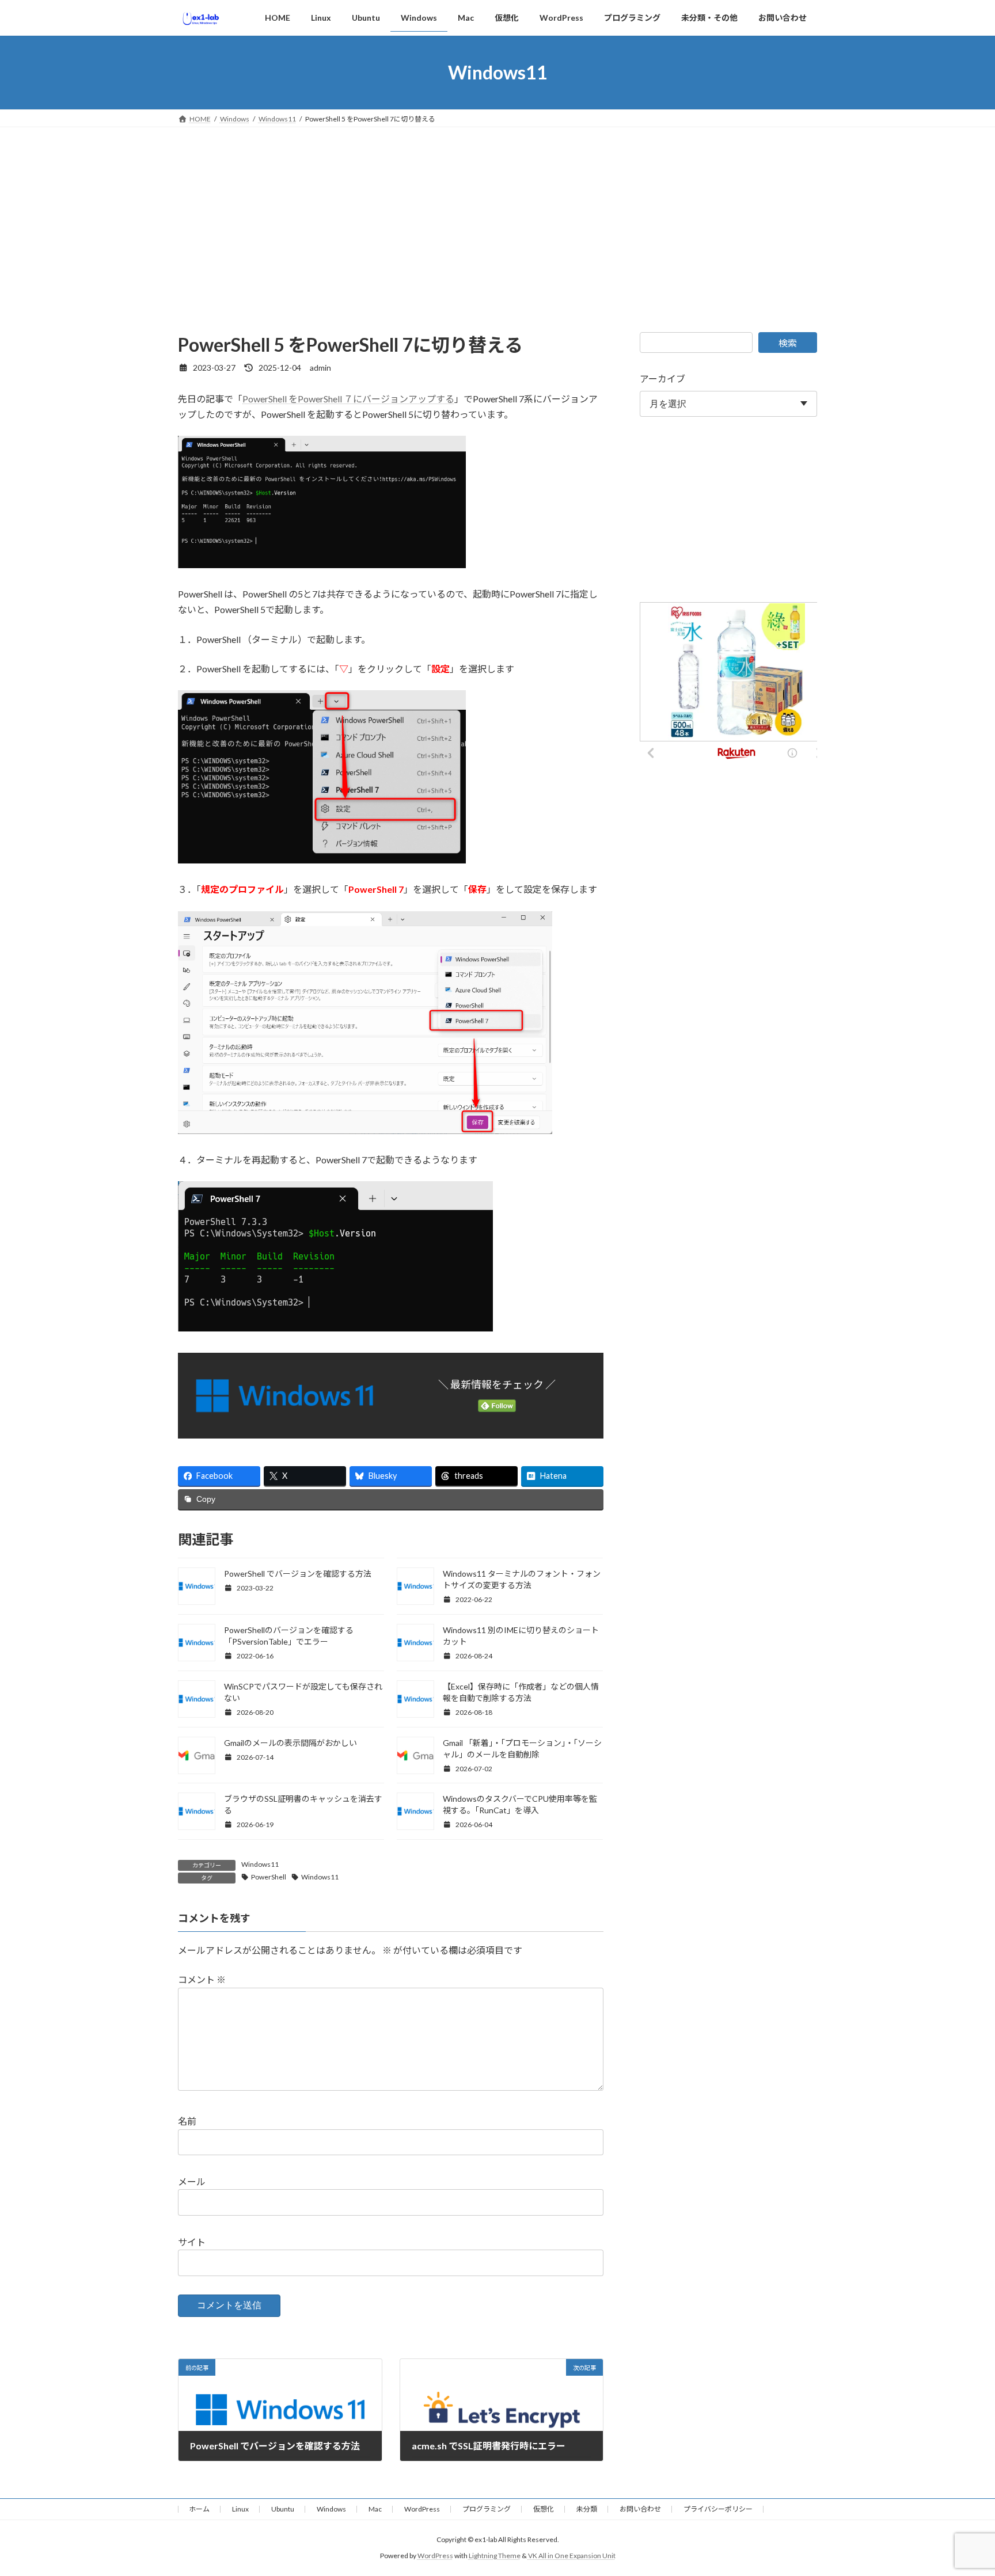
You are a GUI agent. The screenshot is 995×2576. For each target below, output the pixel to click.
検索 (788, 343)
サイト (192, 2242)
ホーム (199, 2509)
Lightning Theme (495, 2556)
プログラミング (487, 2509)
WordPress (422, 2509)
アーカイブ (662, 378)
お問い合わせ (640, 2509)
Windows (331, 2509)
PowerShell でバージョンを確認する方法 (298, 1574)
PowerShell (269, 1877)
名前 (187, 2122)
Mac (375, 2509)
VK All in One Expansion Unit (572, 2556)
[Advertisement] (498, 214)
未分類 (587, 2509)
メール (192, 2181)
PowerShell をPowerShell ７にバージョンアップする (348, 399)
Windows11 (260, 1864)
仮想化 (544, 2509)
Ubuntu (283, 2509)
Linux (240, 2509)
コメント (202, 1980)
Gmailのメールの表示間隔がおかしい (290, 1743)
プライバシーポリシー (718, 2509)
